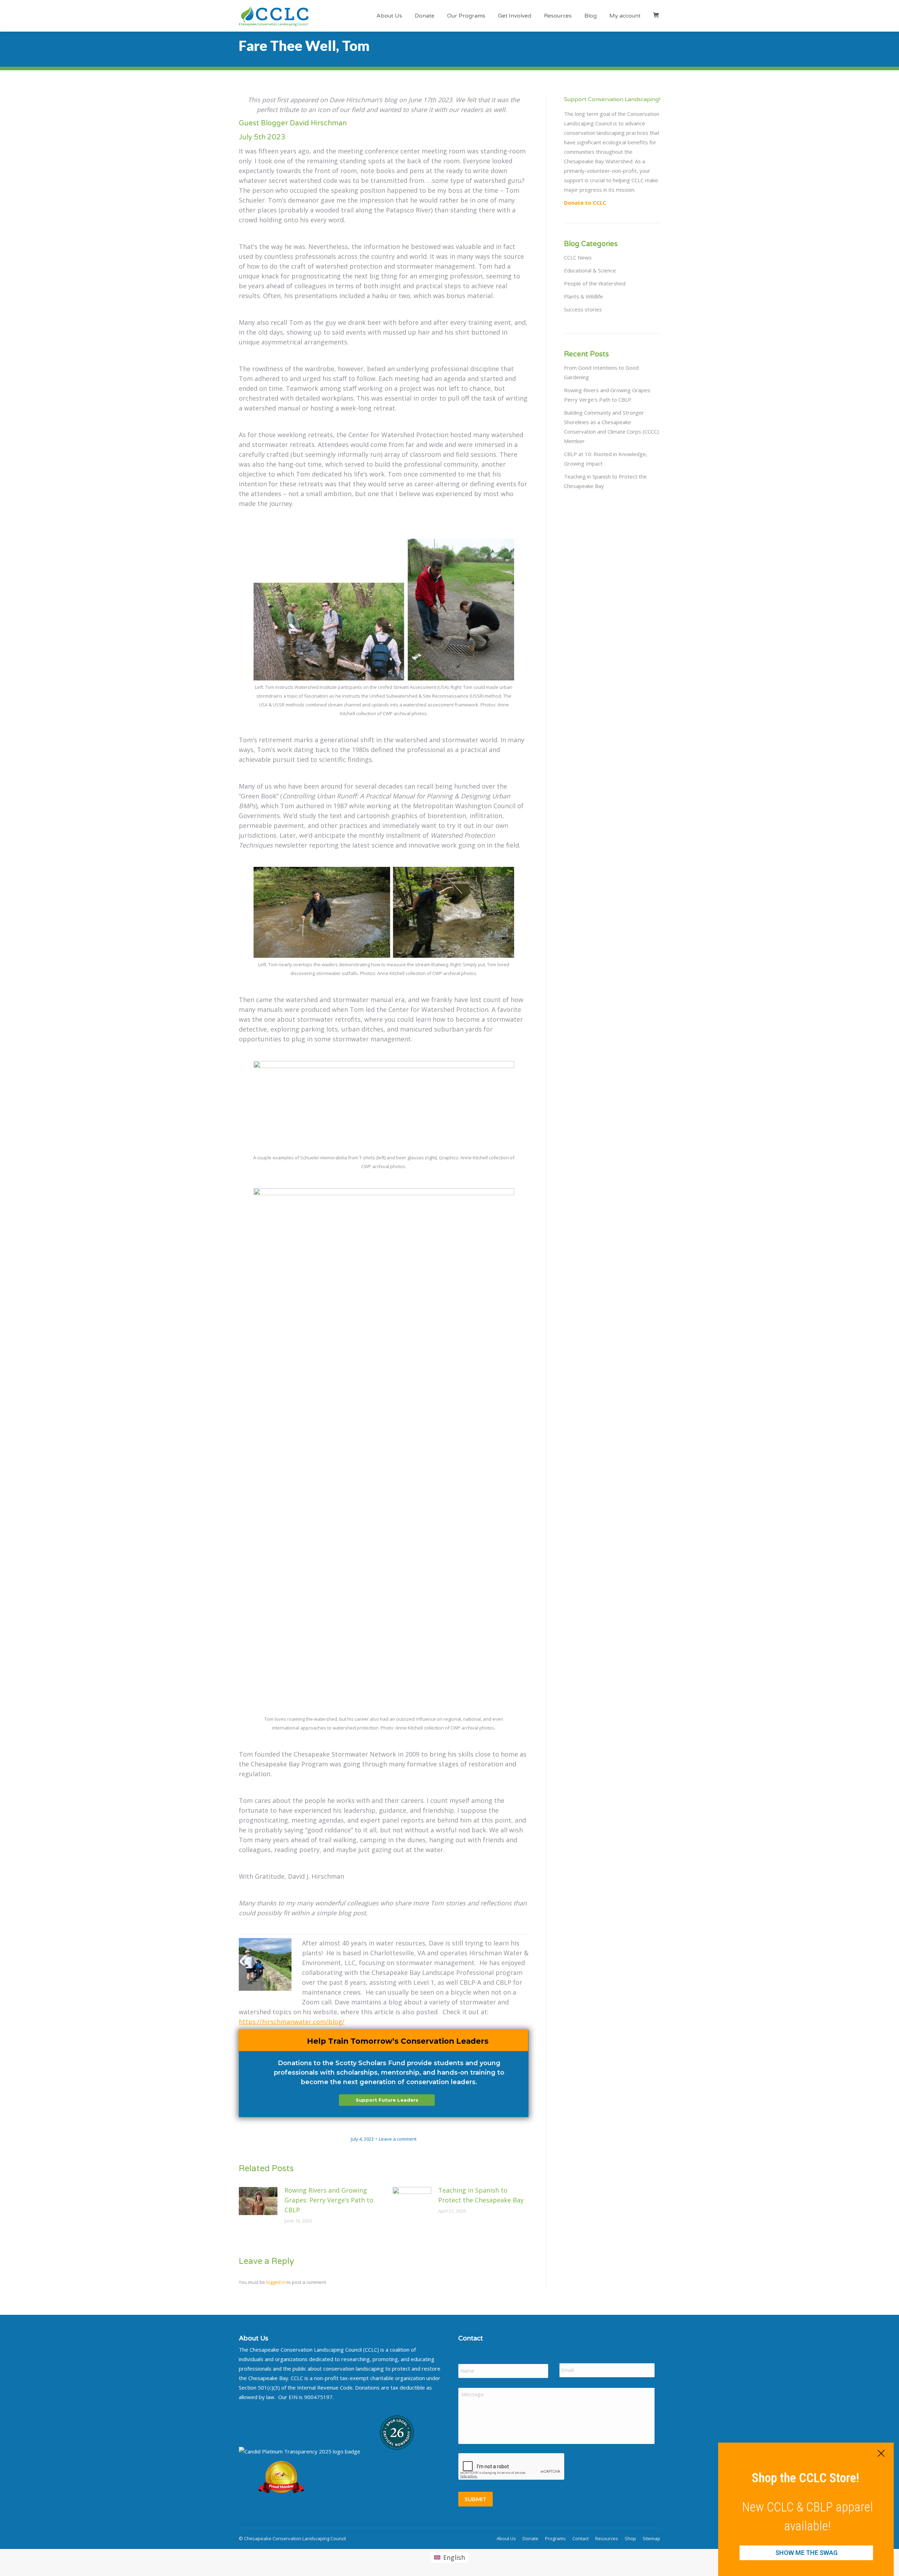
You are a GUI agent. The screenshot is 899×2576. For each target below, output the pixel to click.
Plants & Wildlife (583, 296)
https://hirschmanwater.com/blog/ (292, 2022)
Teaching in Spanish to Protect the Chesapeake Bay (481, 2195)
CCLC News (578, 257)
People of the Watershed (595, 283)
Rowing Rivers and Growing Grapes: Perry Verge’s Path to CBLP (329, 2200)
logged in (276, 2282)
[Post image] (258, 2201)
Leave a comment (398, 2139)
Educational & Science (590, 270)
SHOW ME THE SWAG (806, 2553)
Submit (475, 2499)
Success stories (583, 309)
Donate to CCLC (585, 203)
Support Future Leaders (387, 2100)
